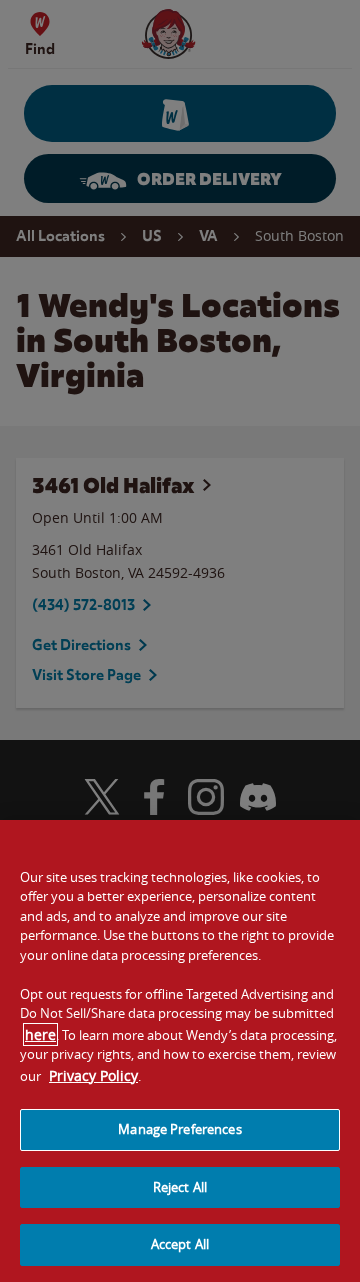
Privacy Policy (93, 1075)
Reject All (180, 1187)
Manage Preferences (179, 1129)
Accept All (180, 1244)
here (40, 1034)
